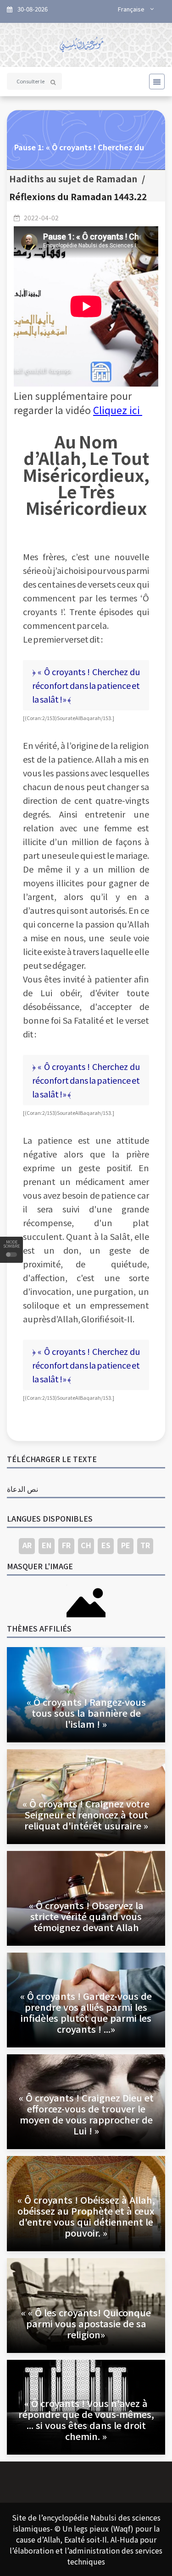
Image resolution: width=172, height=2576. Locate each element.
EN (47, 1545)
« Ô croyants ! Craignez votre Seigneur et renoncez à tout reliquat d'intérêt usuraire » (86, 1815)
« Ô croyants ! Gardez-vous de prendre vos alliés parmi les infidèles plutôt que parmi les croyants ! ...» (86, 2012)
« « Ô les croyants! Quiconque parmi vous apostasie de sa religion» (86, 2323)
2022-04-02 (41, 218)
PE (126, 1545)
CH (86, 1545)
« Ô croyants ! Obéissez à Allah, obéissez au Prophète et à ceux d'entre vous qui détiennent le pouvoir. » (86, 2216)
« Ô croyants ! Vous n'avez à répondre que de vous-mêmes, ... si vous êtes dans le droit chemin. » (86, 2420)
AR (27, 1545)
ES (106, 1545)
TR (145, 1545)
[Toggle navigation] (154, 82)
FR (66, 1545)
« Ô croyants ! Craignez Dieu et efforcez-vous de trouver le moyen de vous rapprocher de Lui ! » (86, 2114)
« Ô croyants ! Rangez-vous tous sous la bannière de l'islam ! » (86, 1713)
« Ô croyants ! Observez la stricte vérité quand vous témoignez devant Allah (86, 1916)
